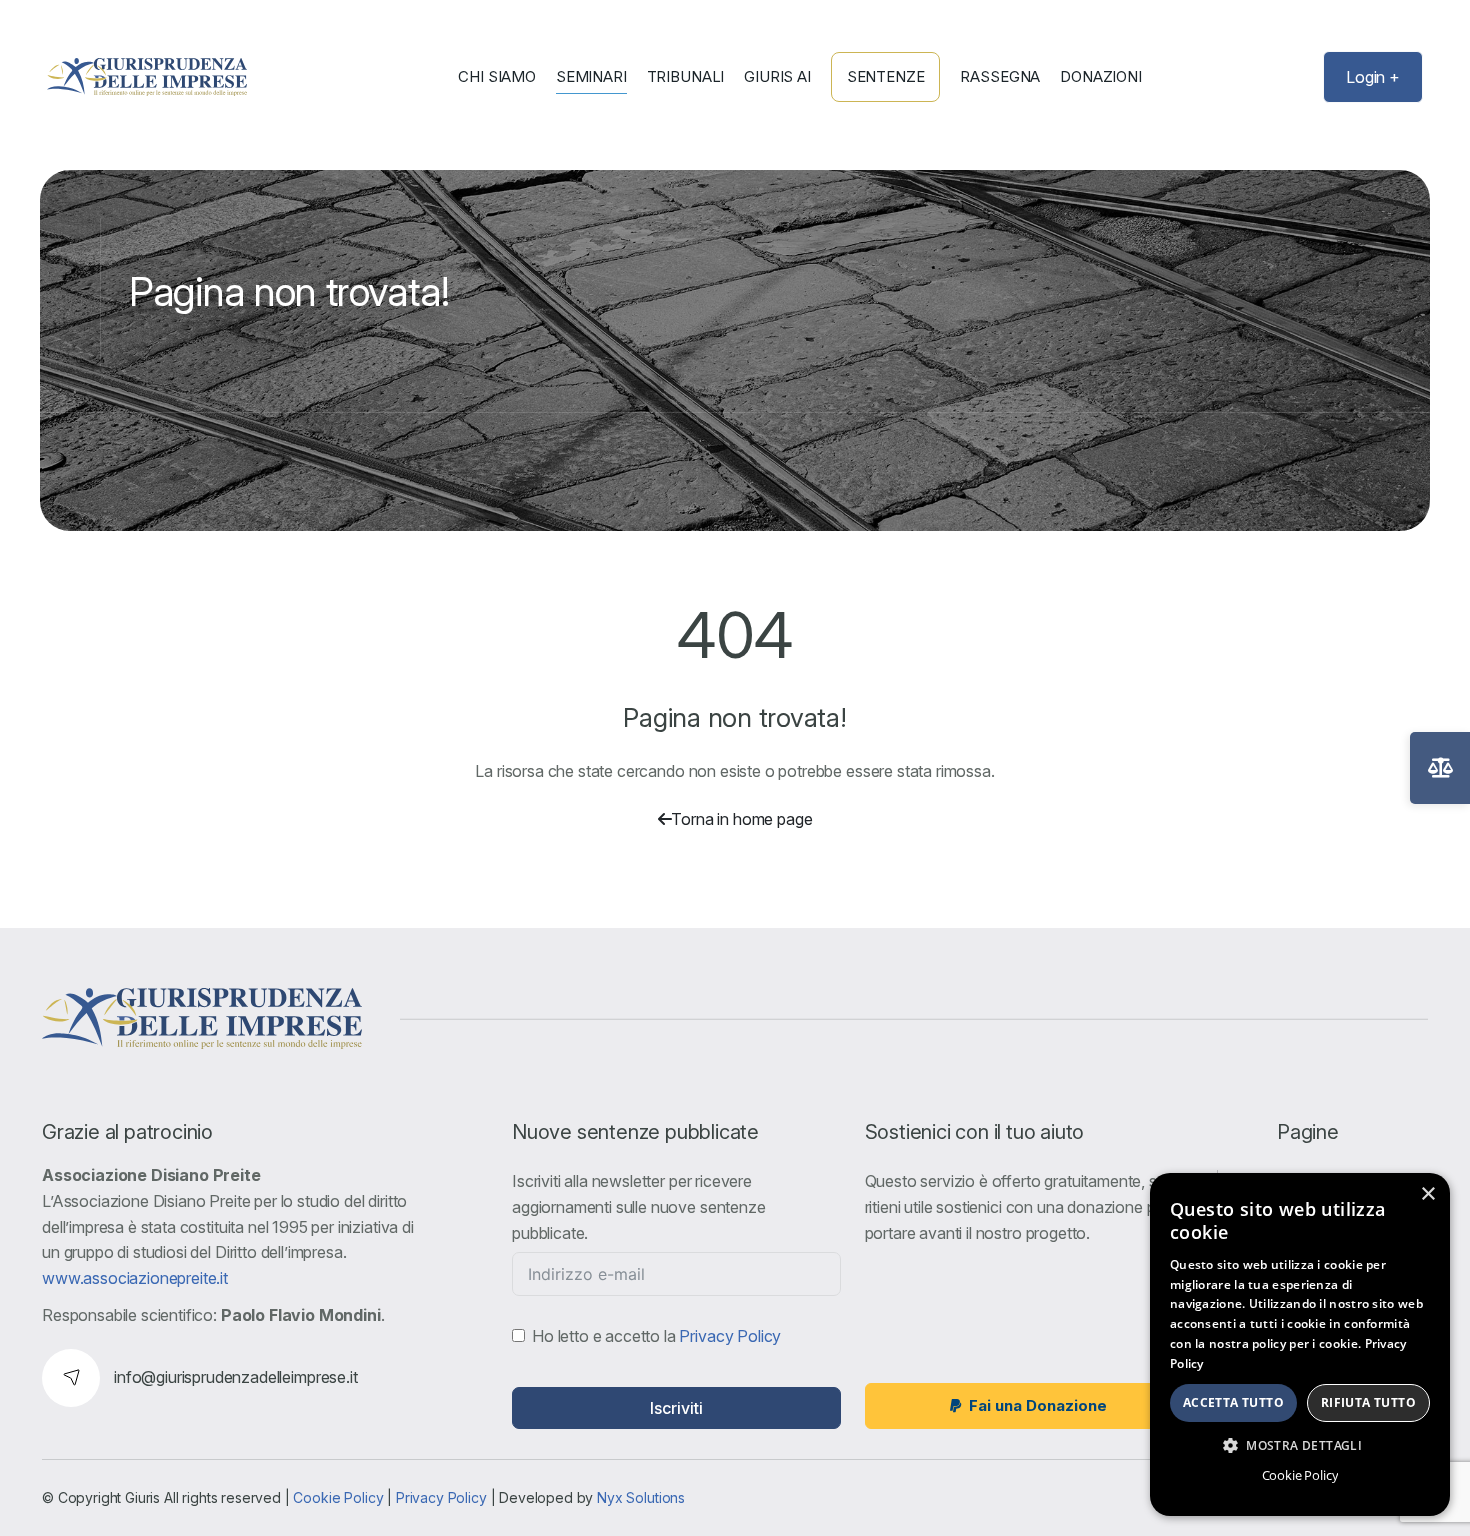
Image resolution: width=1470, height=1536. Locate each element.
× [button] (1427, 1194)
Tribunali (686, 77)
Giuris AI (777, 77)
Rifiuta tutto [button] (1368, 1402)
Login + (1373, 77)
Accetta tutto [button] (1233, 1402)
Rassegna (1000, 77)
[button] (1300, 1445)
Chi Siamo (497, 77)
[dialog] (1300, 1344)
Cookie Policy (338, 1497)
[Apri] (1440, 768)
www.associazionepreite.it (135, 1278)
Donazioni (1101, 77)
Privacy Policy (730, 1336)
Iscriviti (676, 1408)
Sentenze (886, 76)
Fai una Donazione (1038, 1405)
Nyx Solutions (641, 1497)
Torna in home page (741, 819)
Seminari (591, 77)
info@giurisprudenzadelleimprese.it (236, 1377)
